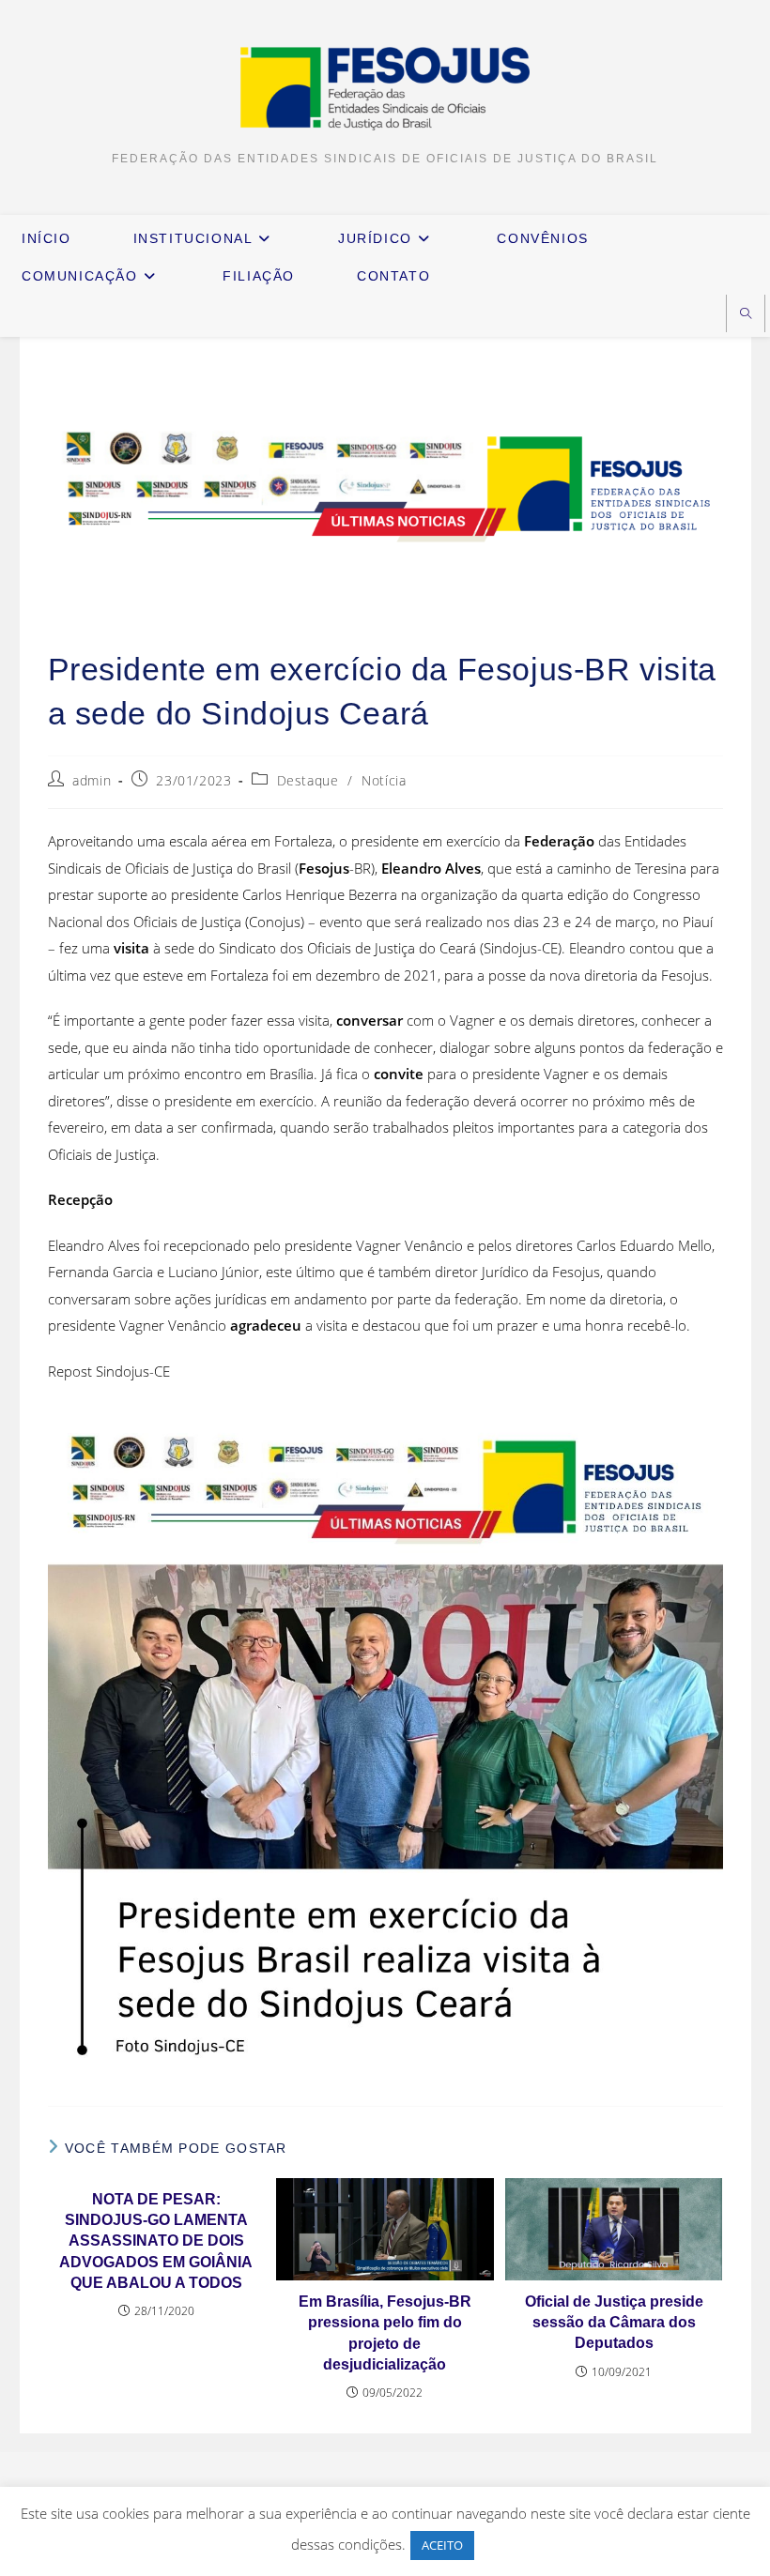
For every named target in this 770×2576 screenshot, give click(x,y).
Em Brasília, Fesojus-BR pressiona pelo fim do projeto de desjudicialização (385, 2333)
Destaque (308, 780)
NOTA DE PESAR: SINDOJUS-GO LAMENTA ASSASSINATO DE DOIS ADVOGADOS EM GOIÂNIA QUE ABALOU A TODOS (156, 2241)
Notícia (384, 780)
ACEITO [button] (442, 2545)
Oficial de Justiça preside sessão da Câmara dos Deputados (614, 2323)
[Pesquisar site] (746, 315)
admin (92, 780)
